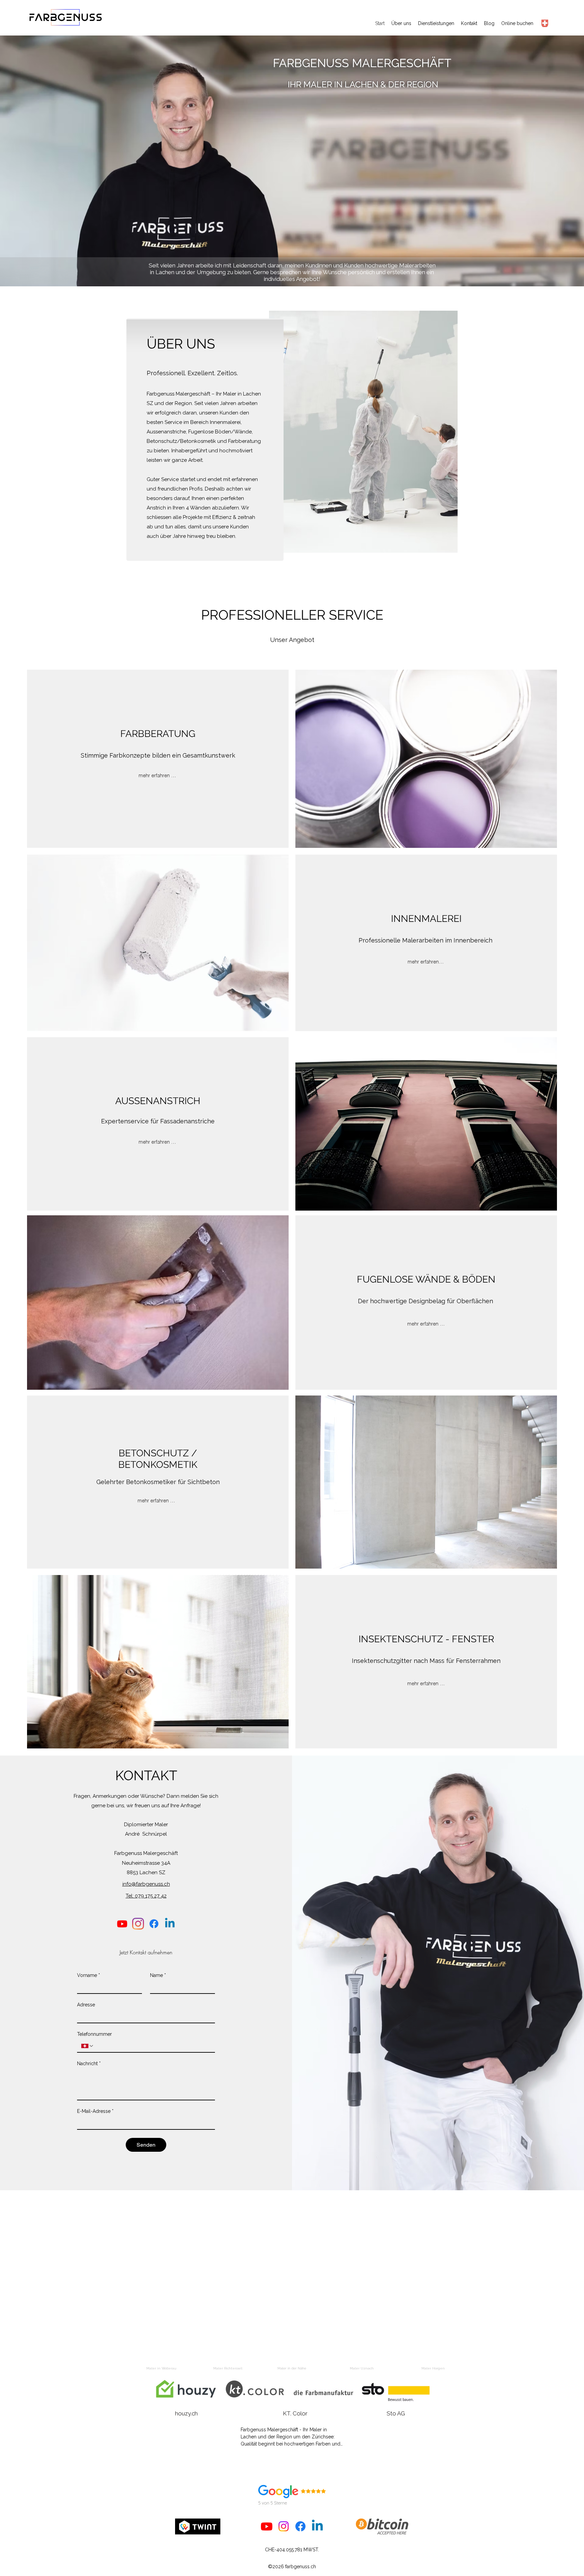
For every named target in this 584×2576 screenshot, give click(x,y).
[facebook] (154, 1924)
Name (158, 1975)
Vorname (89, 1975)
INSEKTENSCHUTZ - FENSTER (426, 1639)
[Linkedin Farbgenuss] (170, 1924)
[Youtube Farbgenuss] (122, 1924)
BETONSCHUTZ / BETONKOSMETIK (158, 1459)
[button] (169, 2461)
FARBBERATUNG (158, 734)
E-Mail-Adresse (95, 2111)
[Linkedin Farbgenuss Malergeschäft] (317, 2526)
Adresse (86, 2005)
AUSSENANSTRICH (158, 1101)
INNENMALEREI (426, 919)
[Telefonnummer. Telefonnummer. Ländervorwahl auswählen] (88, 2046)
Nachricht (89, 2064)
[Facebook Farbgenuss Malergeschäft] (300, 2526)
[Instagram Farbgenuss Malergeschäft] (284, 2526)
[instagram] (138, 1924)
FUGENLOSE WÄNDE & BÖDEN (426, 1279)
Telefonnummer (94, 2034)
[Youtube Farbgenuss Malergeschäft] (267, 2526)
